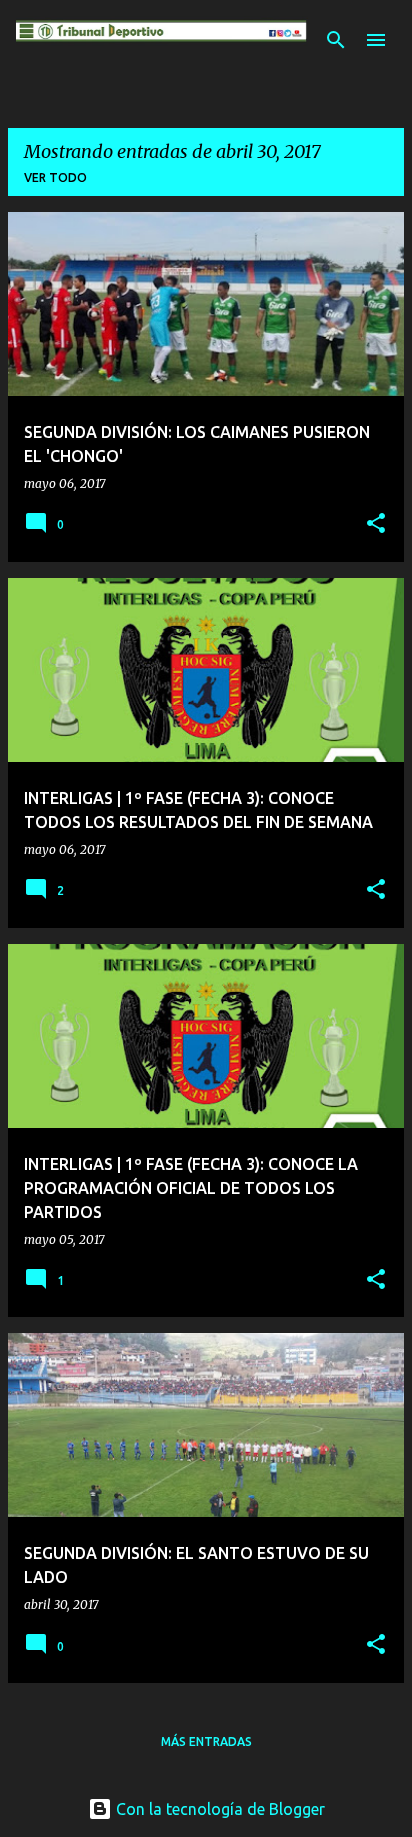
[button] (376, 524)
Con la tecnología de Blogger (218, 1809)
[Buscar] (336, 40)
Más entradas (206, 1741)
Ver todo (55, 177)
